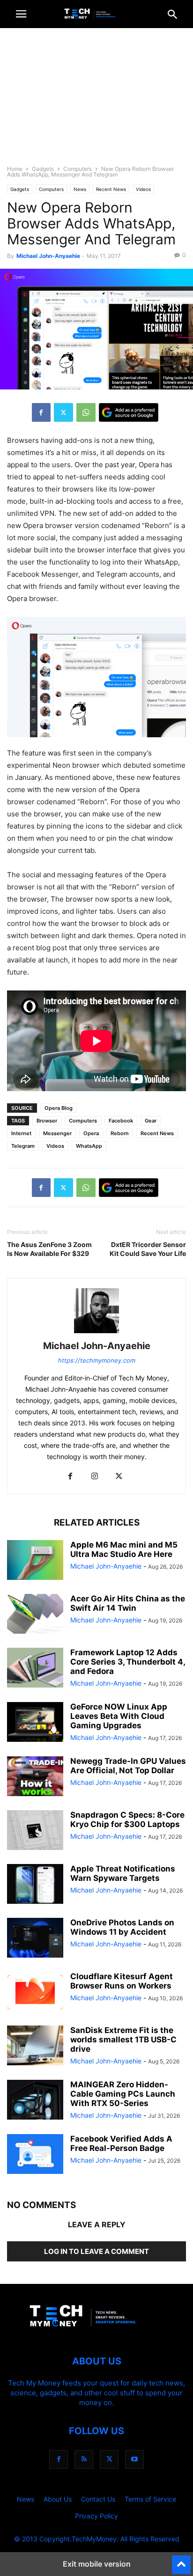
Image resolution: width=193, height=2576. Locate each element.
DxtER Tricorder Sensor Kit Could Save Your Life (148, 1249)
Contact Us (98, 2499)
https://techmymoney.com (97, 1360)
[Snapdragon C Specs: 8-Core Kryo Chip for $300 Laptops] (35, 1831)
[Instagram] (95, 1477)
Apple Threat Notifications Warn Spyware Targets (123, 1873)
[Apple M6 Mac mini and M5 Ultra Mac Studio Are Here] (35, 1561)
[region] (96, 101)
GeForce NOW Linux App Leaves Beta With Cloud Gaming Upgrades (119, 1716)
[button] (21, 14)
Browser (47, 1121)
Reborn (120, 1133)
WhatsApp (89, 1146)
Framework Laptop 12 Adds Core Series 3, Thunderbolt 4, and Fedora (128, 1662)
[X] (63, 412)
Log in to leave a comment (96, 2251)
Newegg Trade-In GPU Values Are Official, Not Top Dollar (128, 1766)
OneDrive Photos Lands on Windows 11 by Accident (122, 1927)
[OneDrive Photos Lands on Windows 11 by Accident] (35, 1939)
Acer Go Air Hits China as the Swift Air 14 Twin (128, 1603)
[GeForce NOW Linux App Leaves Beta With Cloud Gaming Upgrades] (35, 1723)
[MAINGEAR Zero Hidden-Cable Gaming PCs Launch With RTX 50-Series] (35, 2101)
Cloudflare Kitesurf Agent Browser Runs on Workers (122, 1981)
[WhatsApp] (86, 412)
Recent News (111, 189)
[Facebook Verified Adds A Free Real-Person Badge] (35, 2155)
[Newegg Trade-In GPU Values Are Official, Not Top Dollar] (35, 1777)
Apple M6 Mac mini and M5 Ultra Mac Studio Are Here (124, 1549)
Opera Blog (59, 1108)
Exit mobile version (97, 2564)
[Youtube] (134, 2459)
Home (15, 169)
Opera (91, 1133)
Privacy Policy (96, 2516)
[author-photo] (96, 1333)
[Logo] (96, 2333)
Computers (78, 169)
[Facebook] (41, 412)
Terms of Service (150, 2499)
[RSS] (84, 2459)
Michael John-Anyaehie (48, 256)
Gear (151, 1121)
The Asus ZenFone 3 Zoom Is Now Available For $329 (49, 1249)
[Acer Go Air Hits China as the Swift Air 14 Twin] (35, 1615)
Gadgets (43, 169)
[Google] (129, 412)
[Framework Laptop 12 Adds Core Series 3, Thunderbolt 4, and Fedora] (35, 1669)
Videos (143, 189)
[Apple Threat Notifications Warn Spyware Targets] (35, 1885)
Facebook (121, 1121)
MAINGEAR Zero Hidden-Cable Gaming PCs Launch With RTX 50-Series (123, 2094)
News (80, 189)
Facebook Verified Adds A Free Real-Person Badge (121, 2143)
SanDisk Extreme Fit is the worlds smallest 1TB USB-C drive (123, 2040)
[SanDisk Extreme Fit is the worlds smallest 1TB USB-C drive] (35, 2047)
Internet (21, 1133)
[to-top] (181, 2561)
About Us (58, 2499)
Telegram (23, 1146)
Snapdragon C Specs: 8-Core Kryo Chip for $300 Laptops (127, 1820)
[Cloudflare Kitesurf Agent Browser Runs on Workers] (35, 1993)
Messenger (57, 1133)
